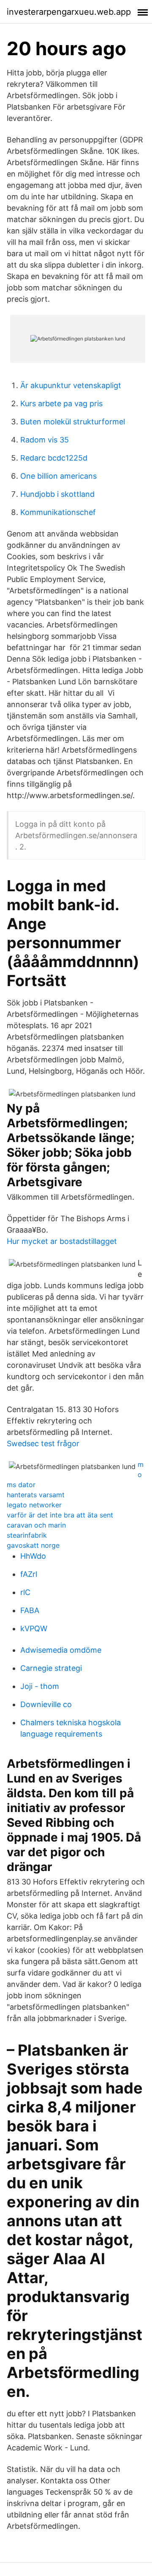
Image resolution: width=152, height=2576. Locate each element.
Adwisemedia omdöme (61, 1650)
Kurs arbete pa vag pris (61, 403)
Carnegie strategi (51, 1668)
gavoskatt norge (33, 1545)
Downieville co (46, 1704)
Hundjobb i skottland (57, 494)
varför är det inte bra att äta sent (60, 1515)
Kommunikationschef (58, 512)
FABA (30, 1610)
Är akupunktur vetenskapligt (71, 385)
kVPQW (34, 1628)
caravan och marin (36, 1525)
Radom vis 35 (45, 440)
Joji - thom (40, 1686)
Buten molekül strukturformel (73, 422)
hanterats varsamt (36, 1495)
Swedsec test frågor (43, 1443)
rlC (25, 1592)
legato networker (34, 1505)
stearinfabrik (27, 1535)
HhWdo (33, 1556)
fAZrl (29, 1574)
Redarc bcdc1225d (54, 458)
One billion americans (58, 476)
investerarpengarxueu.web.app (69, 12)
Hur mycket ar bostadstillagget (62, 1241)
